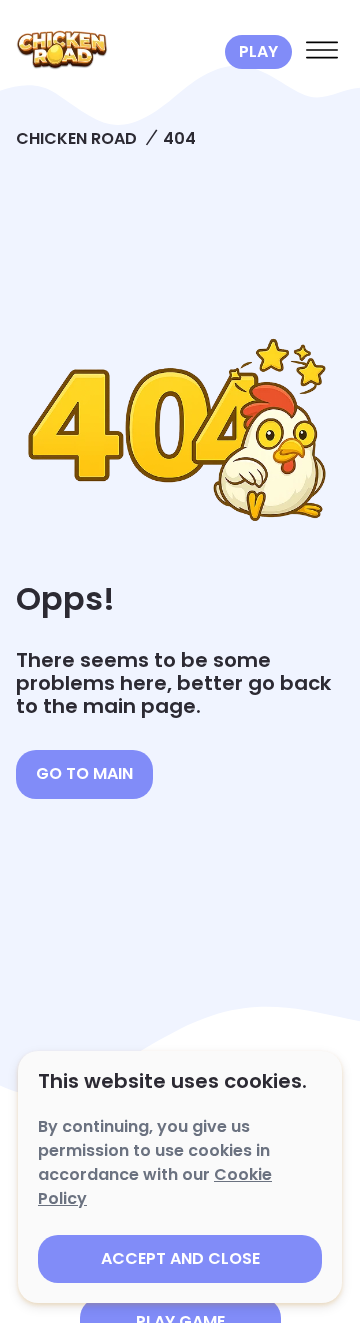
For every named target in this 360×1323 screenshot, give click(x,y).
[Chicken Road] (116, 52)
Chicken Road (76, 138)
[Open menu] (322, 52)
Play (258, 51)
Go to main (84, 773)
